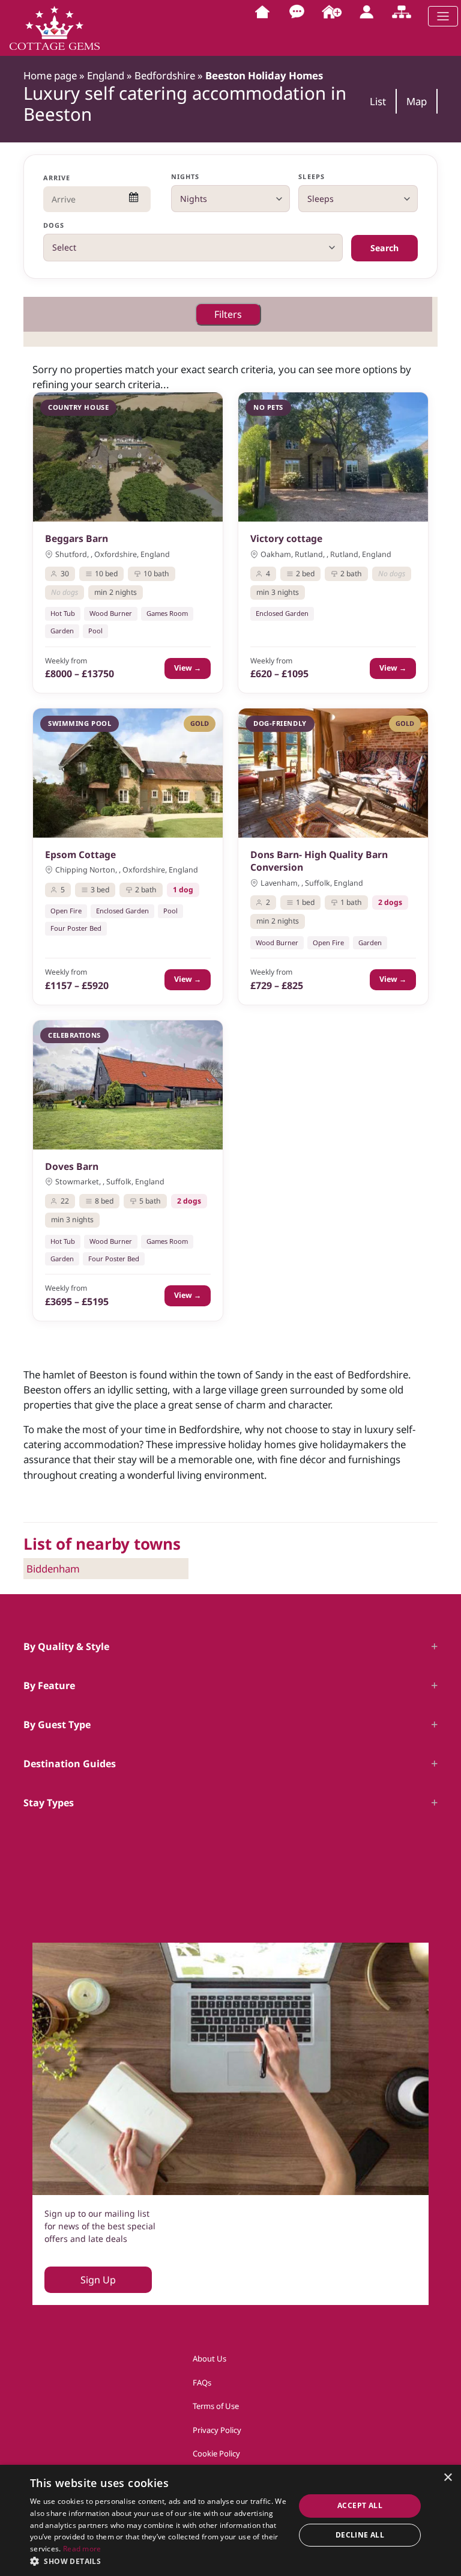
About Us (209, 2358)
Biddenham (53, 1569)
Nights (185, 176)
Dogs (54, 225)
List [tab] (378, 101)
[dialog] (230, 2520)
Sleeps (312, 176)
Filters (228, 314)
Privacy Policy (217, 2430)
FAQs (202, 2383)
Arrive (57, 178)
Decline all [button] (360, 2535)
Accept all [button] (360, 2505)
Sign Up (98, 2280)
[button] (158, 2561)
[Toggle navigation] (443, 16)
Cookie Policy (216, 2453)
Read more (82, 2549)
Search (384, 248)
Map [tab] (417, 101)
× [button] (447, 2478)
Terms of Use (216, 2406)
